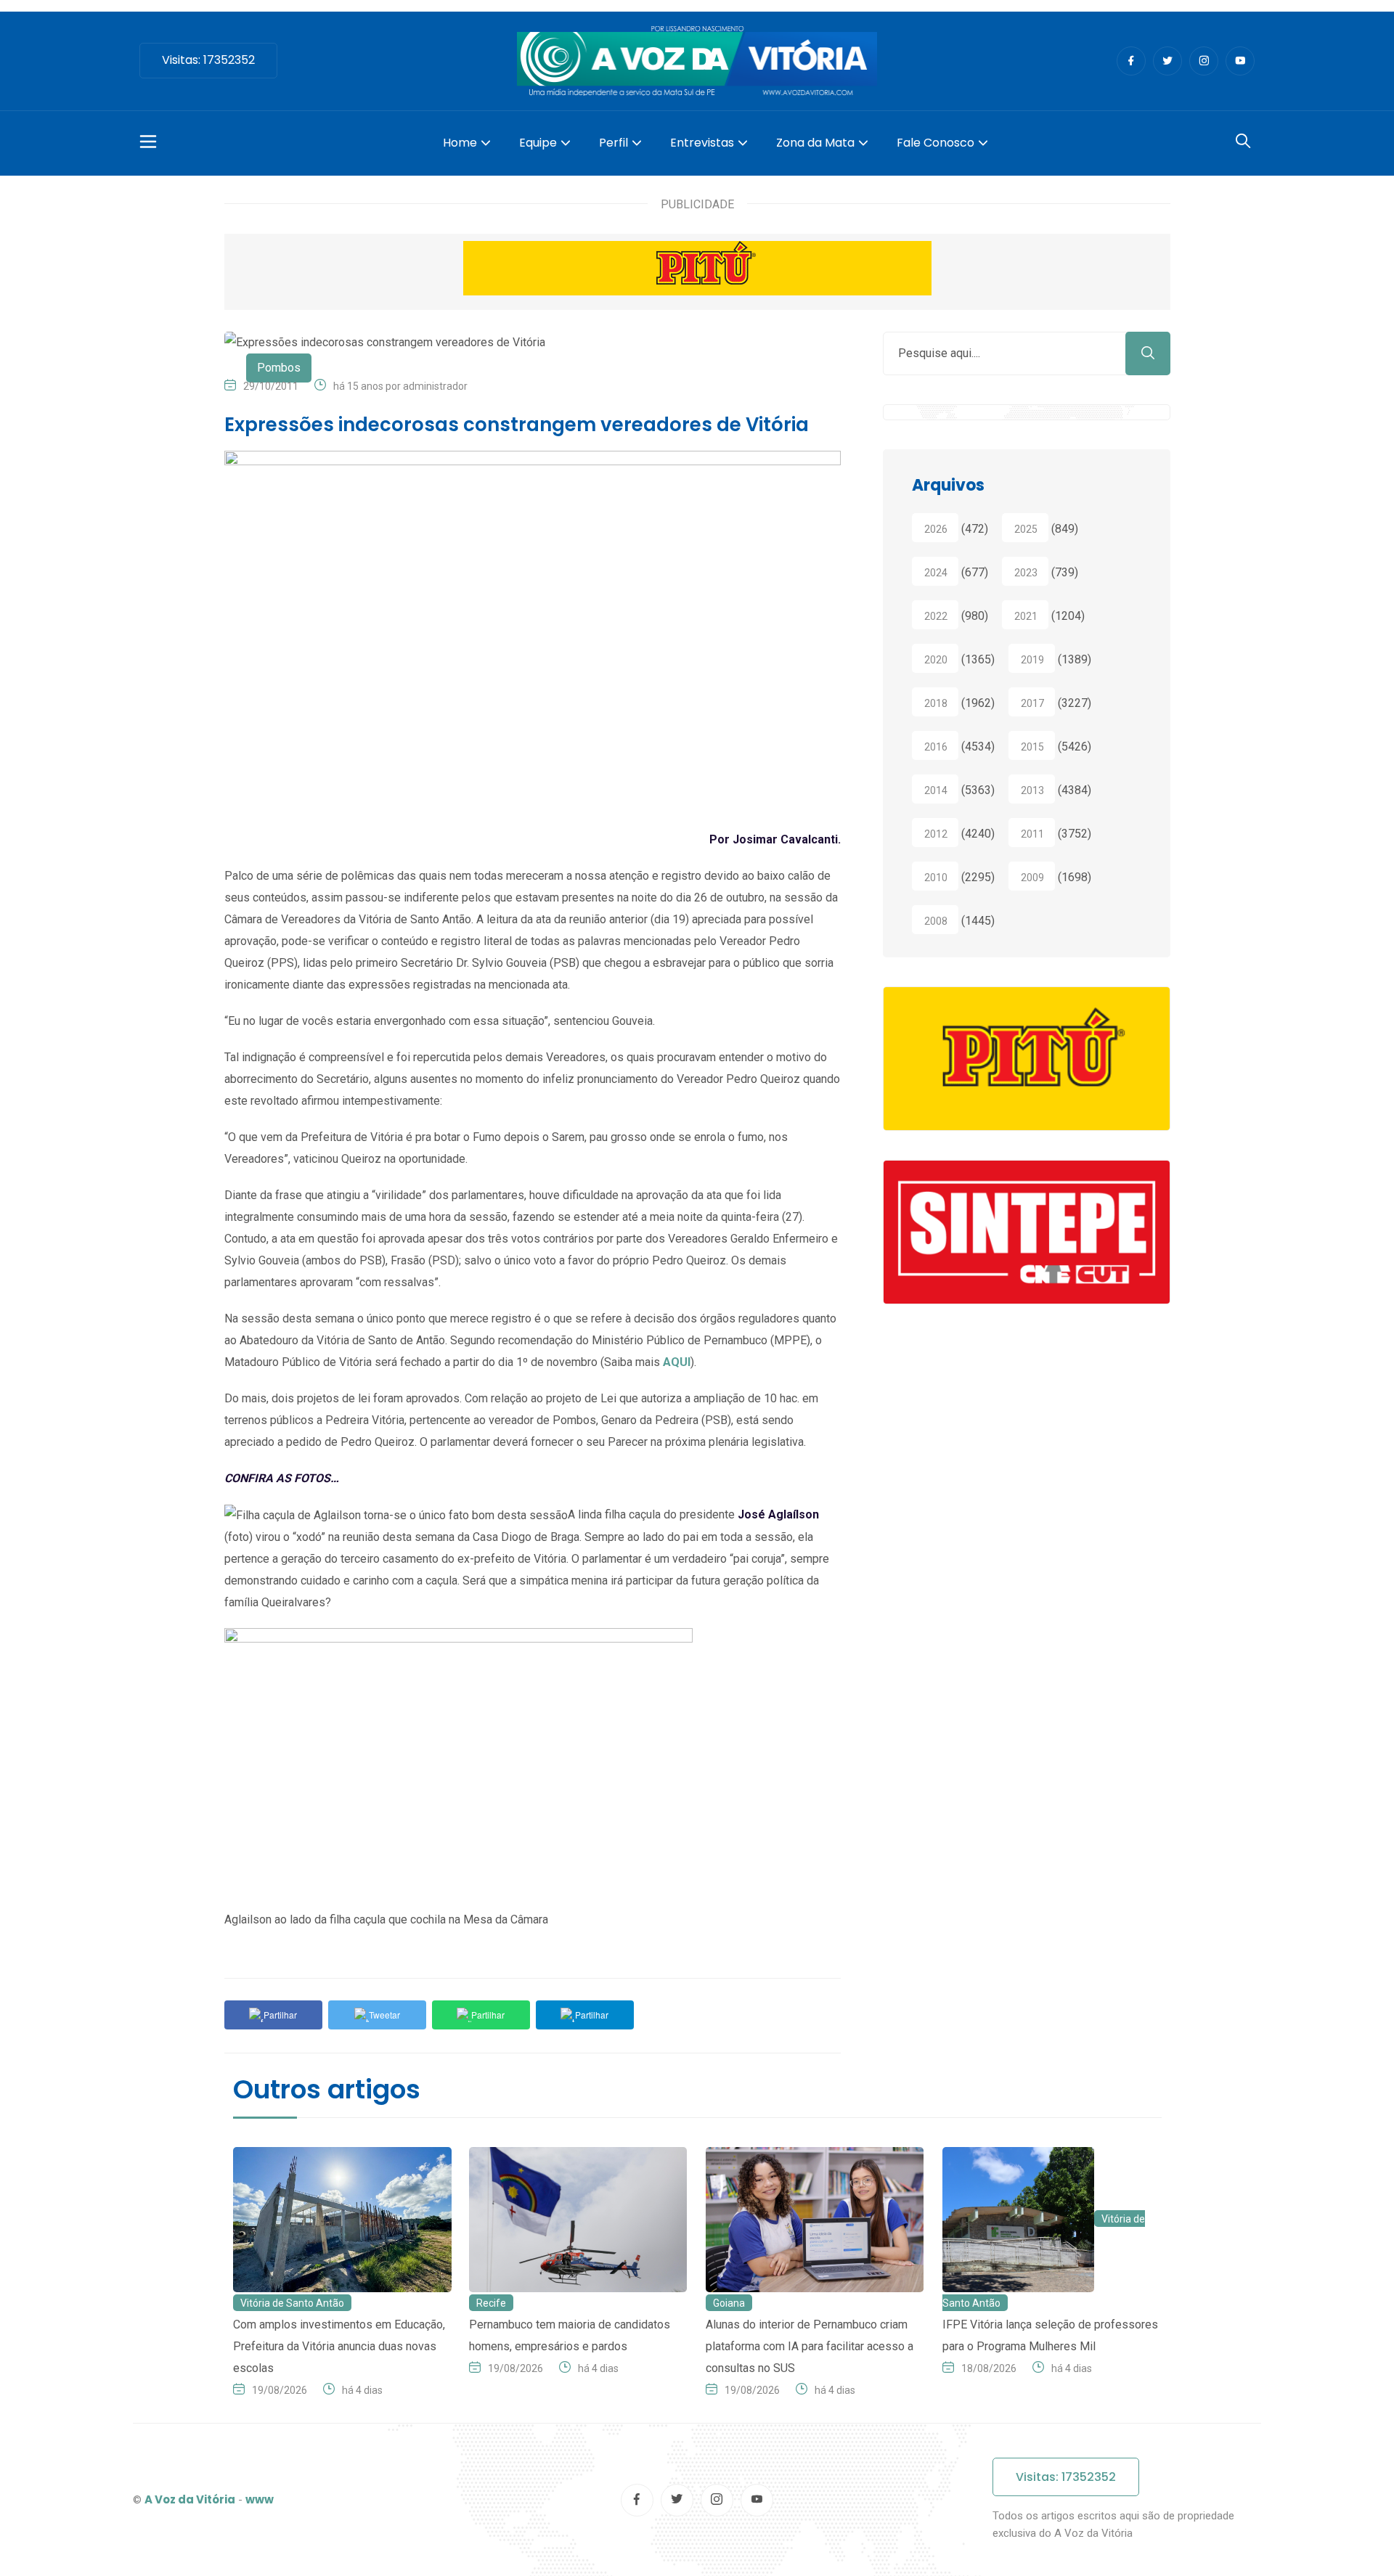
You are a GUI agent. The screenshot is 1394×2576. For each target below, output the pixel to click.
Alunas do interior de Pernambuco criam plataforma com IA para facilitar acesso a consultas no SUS (810, 2346)
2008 (936, 921)
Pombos (279, 368)
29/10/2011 (271, 386)
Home (460, 143)
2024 (936, 573)
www (260, 2499)
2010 (936, 878)
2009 (1032, 878)
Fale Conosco (936, 143)
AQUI (677, 1362)
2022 (936, 616)
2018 (936, 703)
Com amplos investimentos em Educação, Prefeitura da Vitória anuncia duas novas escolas (339, 2346)
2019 (1032, 660)
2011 (1032, 834)
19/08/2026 (280, 2390)
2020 (936, 660)
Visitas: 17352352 (208, 60)
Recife (491, 2303)
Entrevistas (702, 143)
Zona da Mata (815, 143)
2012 (936, 834)
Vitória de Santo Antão (292, 2303)
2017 (1032, 703)
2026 (936, 529)
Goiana (729, 2303)
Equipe (538, 143)
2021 (1026, 616)
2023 (1026, 573)
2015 (1032, 747)
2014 (936, 790)
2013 (1032, 790)
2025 (1026, 529)
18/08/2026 (989, 2368)
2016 (936, 747)
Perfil (614, 143)
